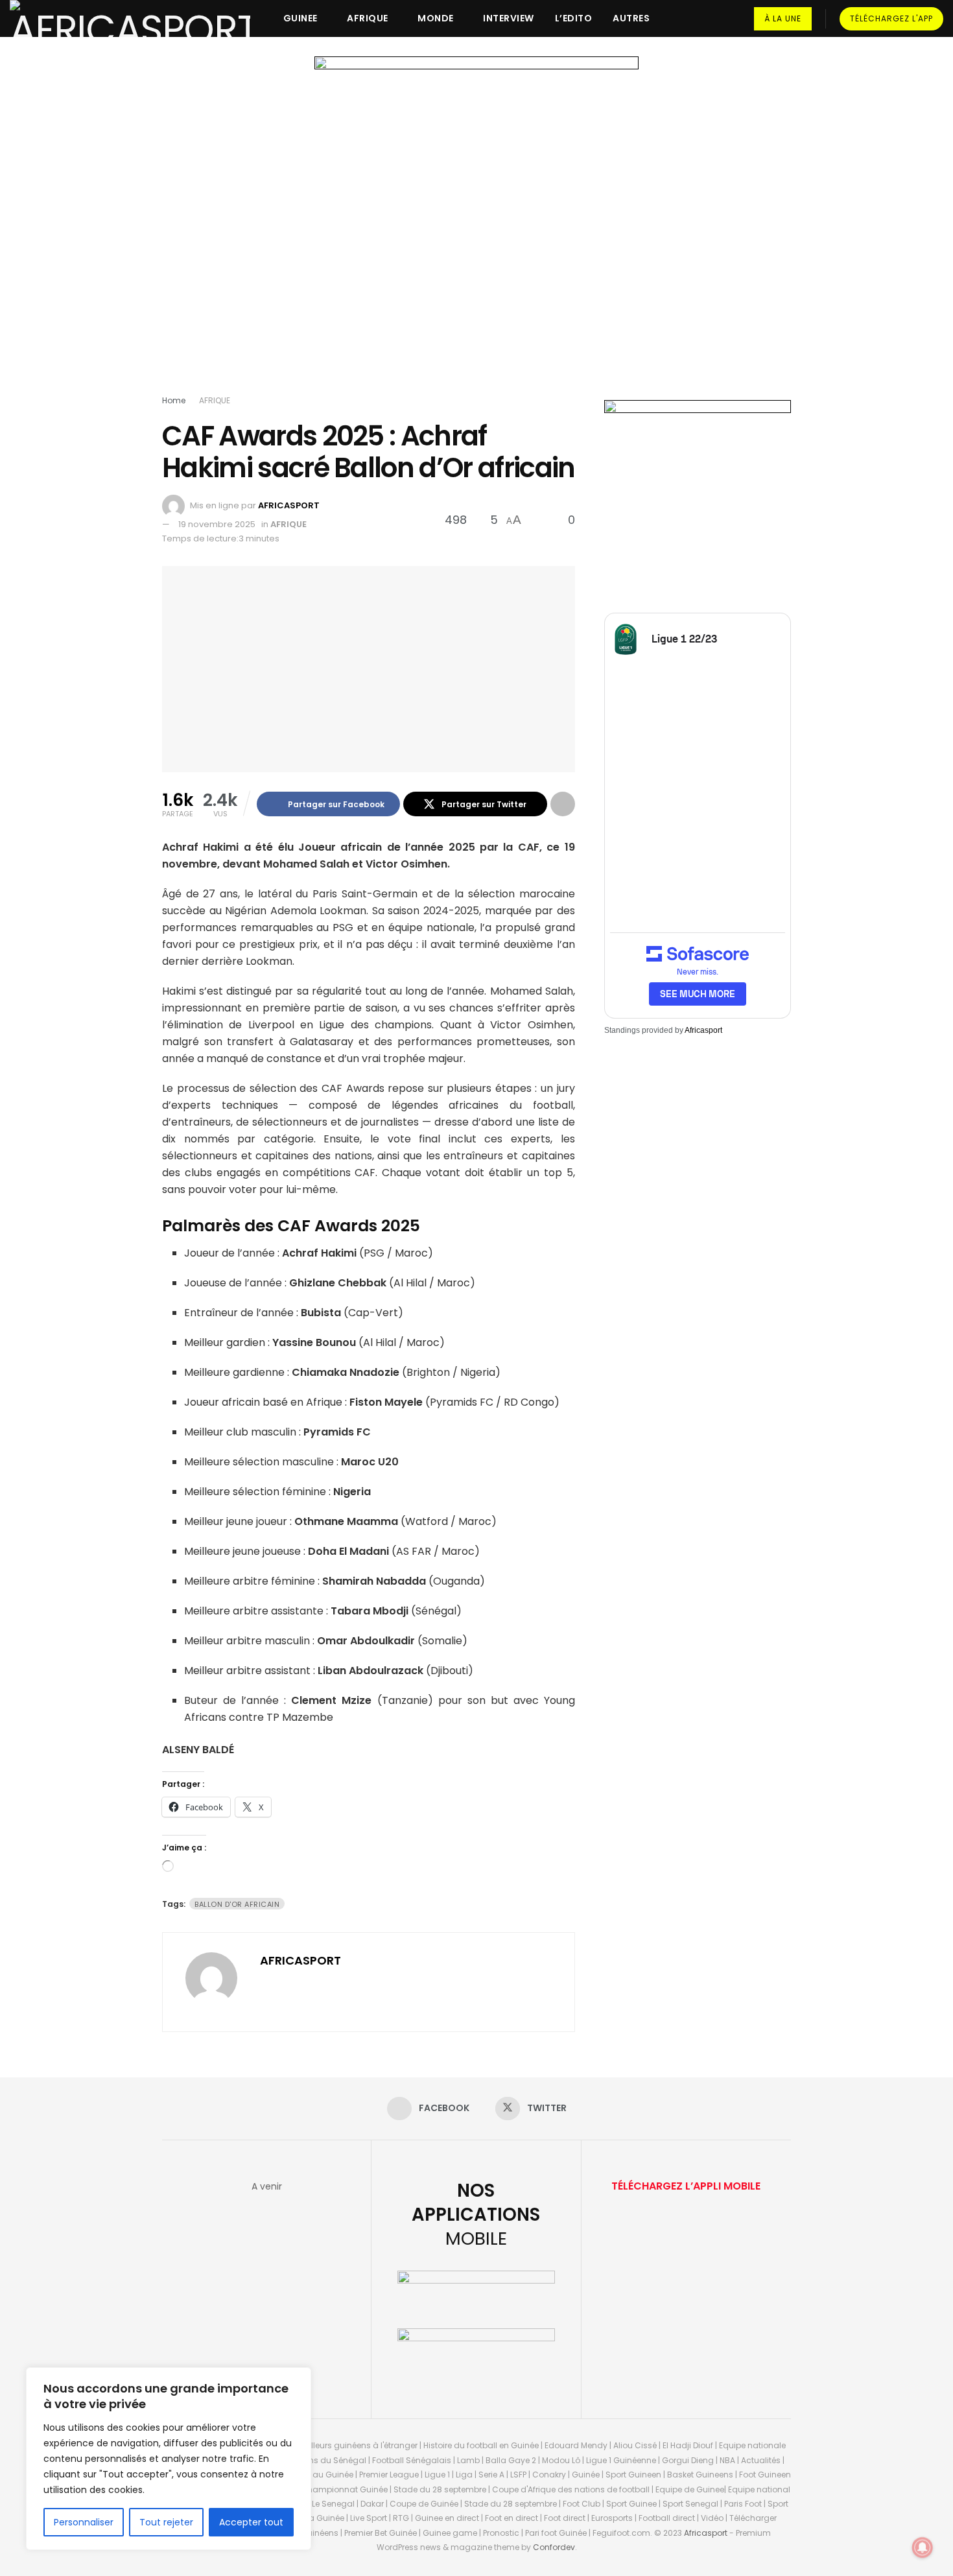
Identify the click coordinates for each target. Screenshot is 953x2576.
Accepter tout (251, 2522)
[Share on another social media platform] (563, 804)
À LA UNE (783, 18)
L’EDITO (574, 18)
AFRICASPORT (289, 505)
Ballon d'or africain (237, 1904)
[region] (169, 2459)
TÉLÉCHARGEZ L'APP (891, 18)
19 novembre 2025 (217, 524)
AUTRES (631, 18)
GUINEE (300, 18)
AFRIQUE (368, 18)
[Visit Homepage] (130, 18)
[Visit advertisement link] (476, 228)
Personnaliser (84, 2522)
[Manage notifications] (923, 2547)
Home (174, 400)
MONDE (436, 18)
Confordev (554, 2547)
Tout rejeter (166, 2522)
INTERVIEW (509, 18)
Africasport (703, 1030)
